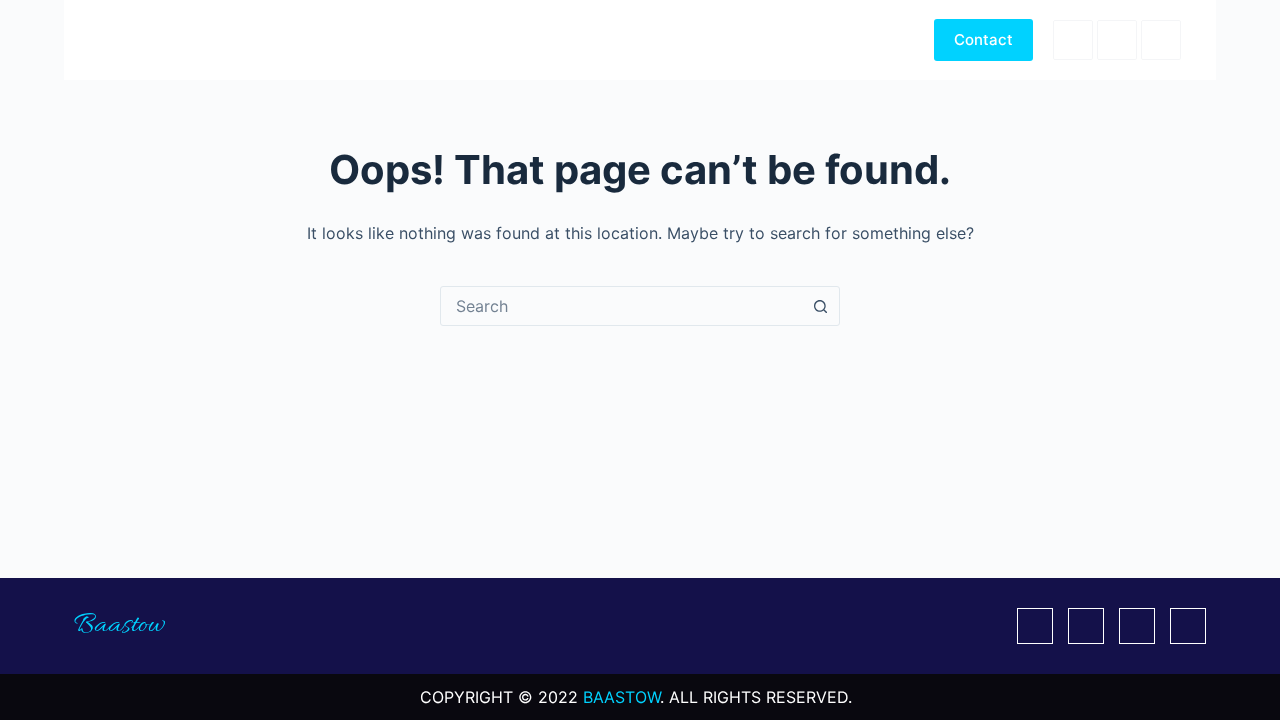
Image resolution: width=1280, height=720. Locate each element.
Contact (983, 39)
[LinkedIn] (1161, 40)
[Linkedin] (1137, 626)
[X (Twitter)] (1117, 40)
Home (684, 39)
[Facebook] (1073, 40)
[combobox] (621, 306)
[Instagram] (1188, 626)
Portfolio (777, 39)
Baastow (137, 39)
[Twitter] (1086, 626)
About (871, 39)
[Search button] (820, 306)
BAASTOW (621, 697)
